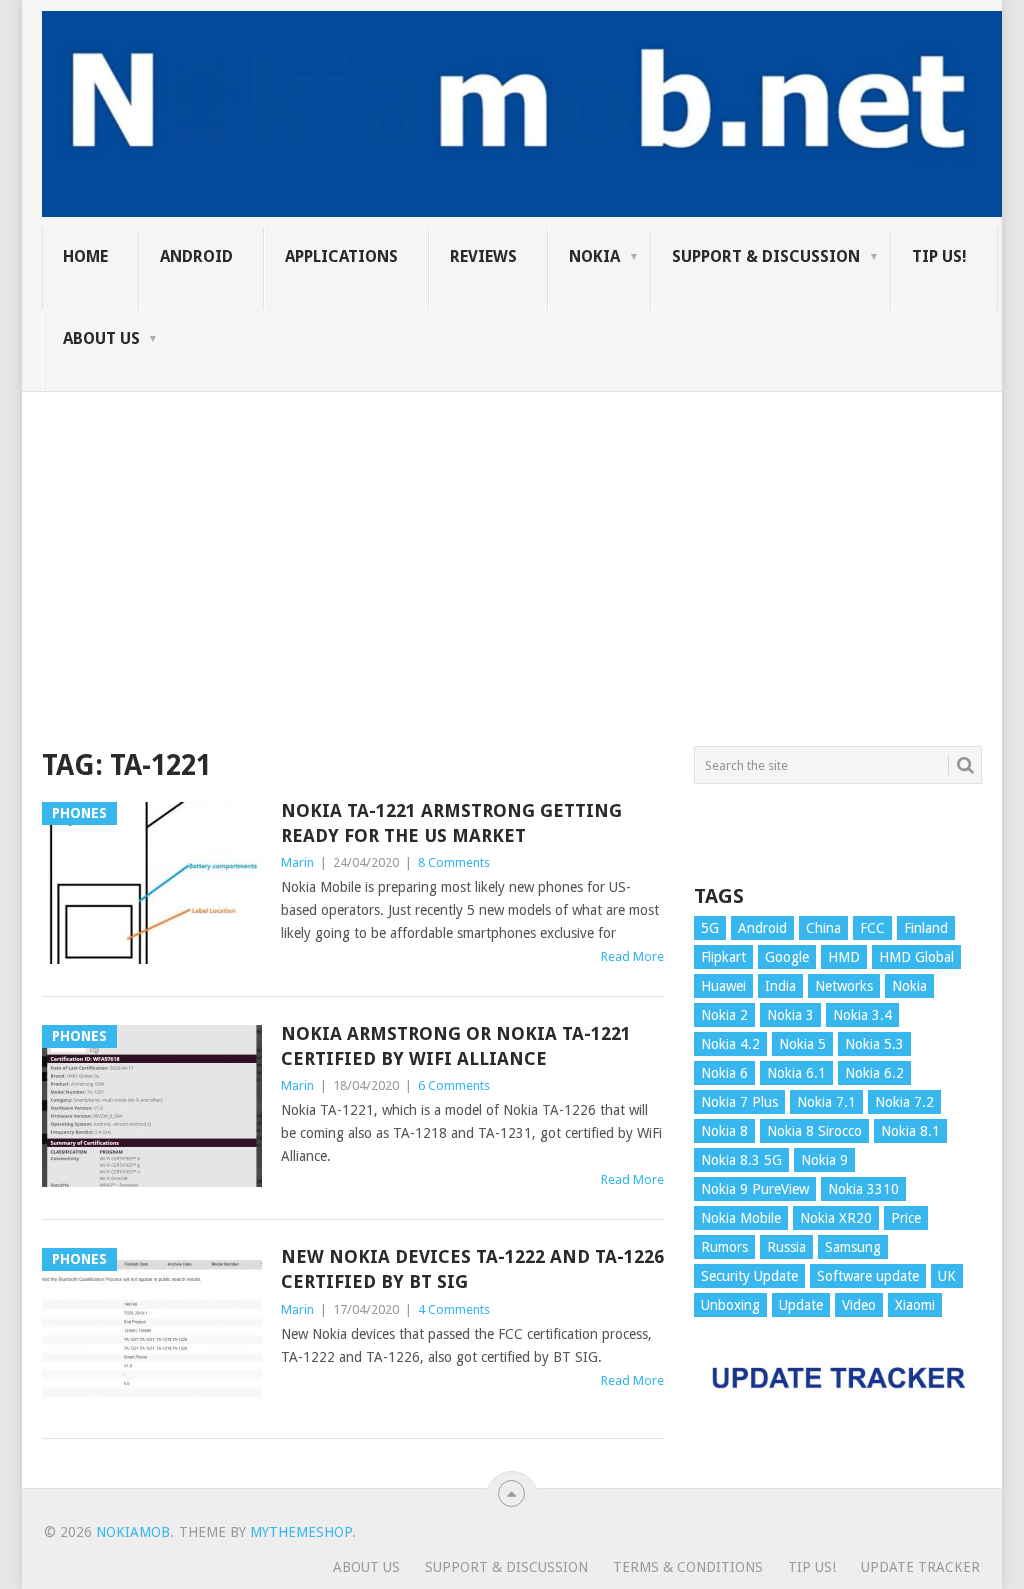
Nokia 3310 (863, 1189)
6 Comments (454, 1085)
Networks (844, 986)
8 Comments (454, 862)
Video (859, 1305)
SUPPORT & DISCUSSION (766, 256)
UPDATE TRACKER (920, 1567)
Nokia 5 (802, 1044)
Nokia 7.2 (904, 1102)
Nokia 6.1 (796, 1073)
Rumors (724, 1247)
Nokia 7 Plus (739, 1102)
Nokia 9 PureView (755, 1189)
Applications (341, 256)
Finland (926, 928)
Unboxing (730, 1305)
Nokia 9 (824, 1160)
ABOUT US (101, 338)
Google (787, 957)
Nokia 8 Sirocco (814, 1131)
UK (947, 1276)
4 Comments (454, 1309)
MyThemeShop (301, 1532)
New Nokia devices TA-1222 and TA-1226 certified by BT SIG (472, 1269)
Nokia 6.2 (874, 1073)
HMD (844, 957)
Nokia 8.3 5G (741, 1160)
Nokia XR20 (836, 1218)
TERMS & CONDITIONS (688, 1567)
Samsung (853, 1247)
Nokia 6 (724, 1073)
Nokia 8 (724, 1131)
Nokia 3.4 (862, 1015)
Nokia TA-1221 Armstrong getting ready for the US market (451, 823)
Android (196, 256)
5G (710, 928)
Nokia (594, 256)
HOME (85, 256)
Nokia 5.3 (874, 1044)
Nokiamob (133, 1532)
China (823, 928)
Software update (868, 1276)
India (780, 986)
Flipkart (723, 957)
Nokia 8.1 (910, 1131)
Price (906, 1218)
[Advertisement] (512, 532)
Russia (786, 1247)
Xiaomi (915, 1305)
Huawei (723, 986)
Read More (632, 956)
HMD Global (916, 957)
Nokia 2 (724, 1015)
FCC (872, 928)
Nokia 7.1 (826, 1102)
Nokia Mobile (741, 1218)
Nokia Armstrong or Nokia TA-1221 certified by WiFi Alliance (456, 1046)
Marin (297, 862)
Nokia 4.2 (730, 1044)
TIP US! (939, 256)
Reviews (483, 256)
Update (801, 1305)
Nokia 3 (790, 1015)
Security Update (749, 1276)
